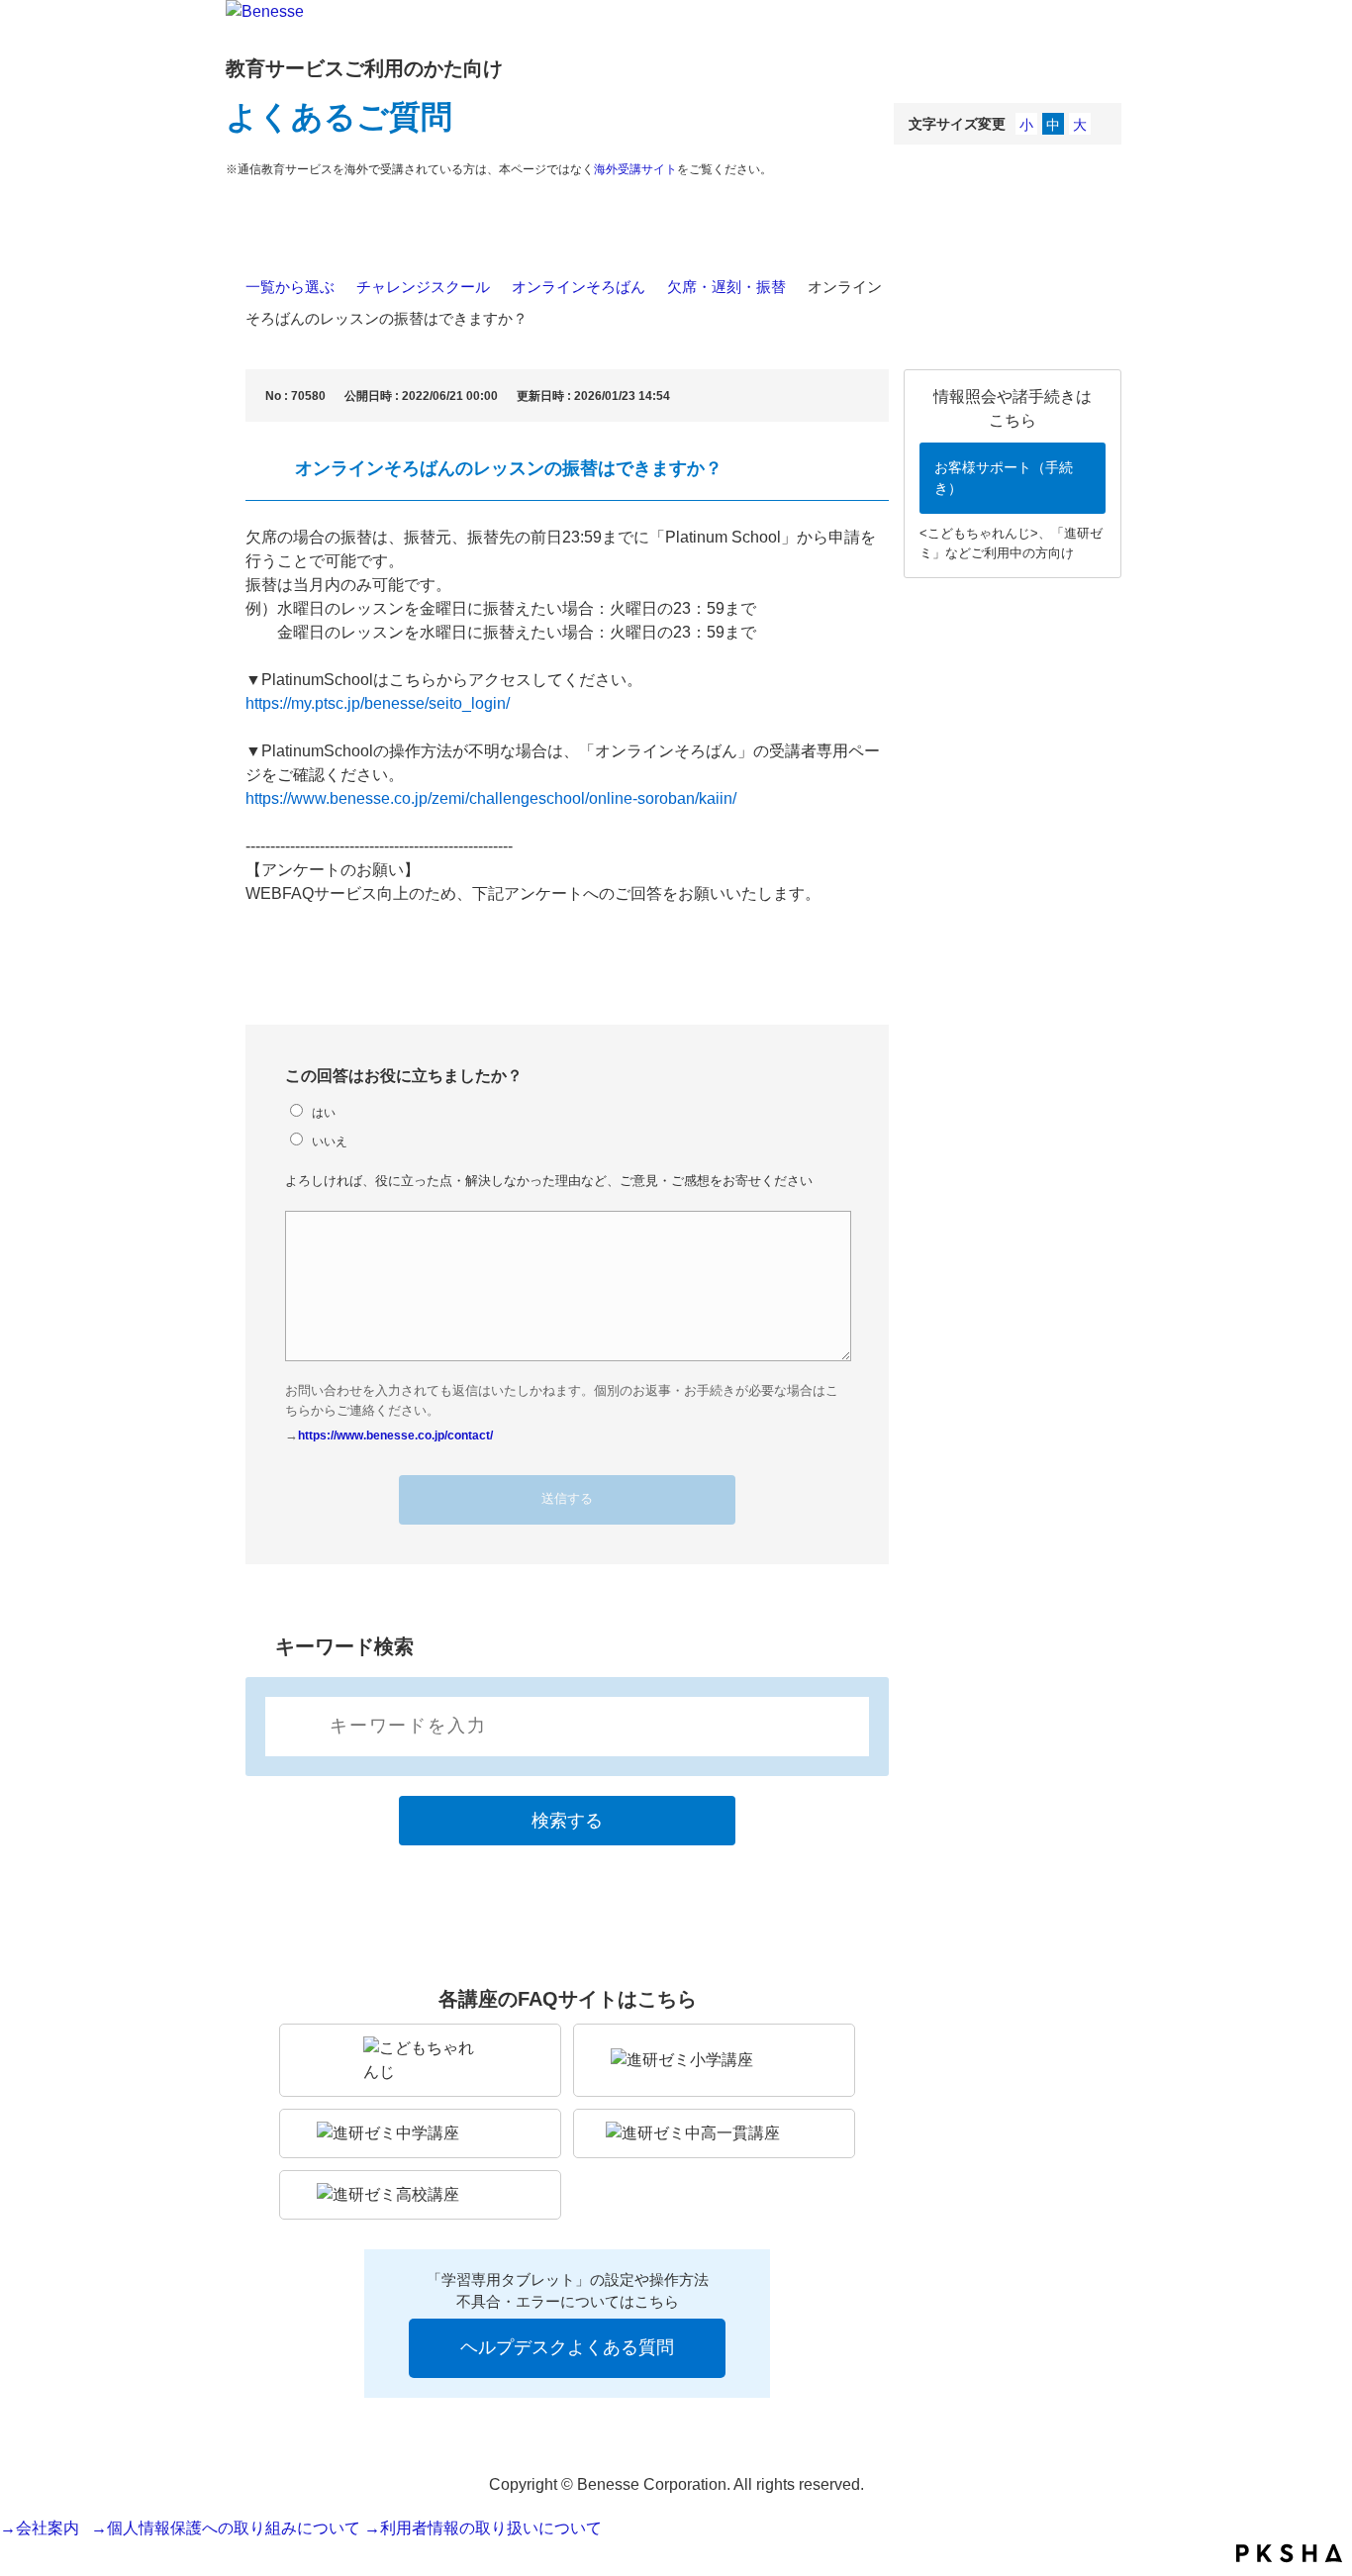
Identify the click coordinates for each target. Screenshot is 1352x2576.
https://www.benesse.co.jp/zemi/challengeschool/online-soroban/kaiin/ (491, 798)
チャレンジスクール (423, 287)
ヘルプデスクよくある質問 (567, 2347)
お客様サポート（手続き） (1004, 478)
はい (324, 1112)
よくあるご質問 (339, 117)
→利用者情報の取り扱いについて (483, 2528)
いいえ (330, 1141)
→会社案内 (44, 2528)
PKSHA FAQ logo (1289, 2553)
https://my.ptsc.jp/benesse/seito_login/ (378, 703)
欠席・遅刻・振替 (726, 287)
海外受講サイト (635, 169)
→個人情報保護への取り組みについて (226, 2528)
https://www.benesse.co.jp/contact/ (395, 1435)
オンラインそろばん (579, 287)
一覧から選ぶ (290, 287)
